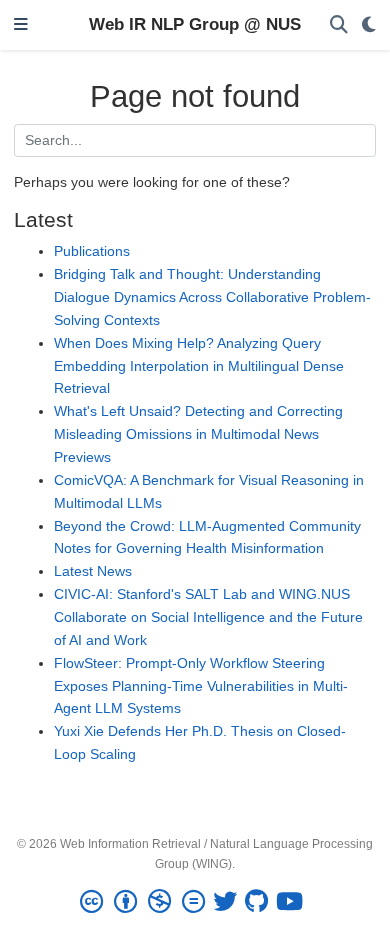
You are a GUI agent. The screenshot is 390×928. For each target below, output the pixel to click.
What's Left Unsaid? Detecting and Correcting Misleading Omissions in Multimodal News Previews (198, 434)
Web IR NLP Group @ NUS (195, 24)
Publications (92, 251)
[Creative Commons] (146, 902)
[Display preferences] (369, 25)
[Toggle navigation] (21, 25)
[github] (260, 902)
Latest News (93, 571)
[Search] (339, 25)
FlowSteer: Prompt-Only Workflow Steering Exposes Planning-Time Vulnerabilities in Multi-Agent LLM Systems (201, 686)
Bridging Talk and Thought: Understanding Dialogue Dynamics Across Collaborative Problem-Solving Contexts (212, 297)
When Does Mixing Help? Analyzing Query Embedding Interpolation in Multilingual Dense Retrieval (199, 366)
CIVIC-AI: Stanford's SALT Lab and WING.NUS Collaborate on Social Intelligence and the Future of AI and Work (208, 617)
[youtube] (293, 902)
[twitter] (229, 902)
